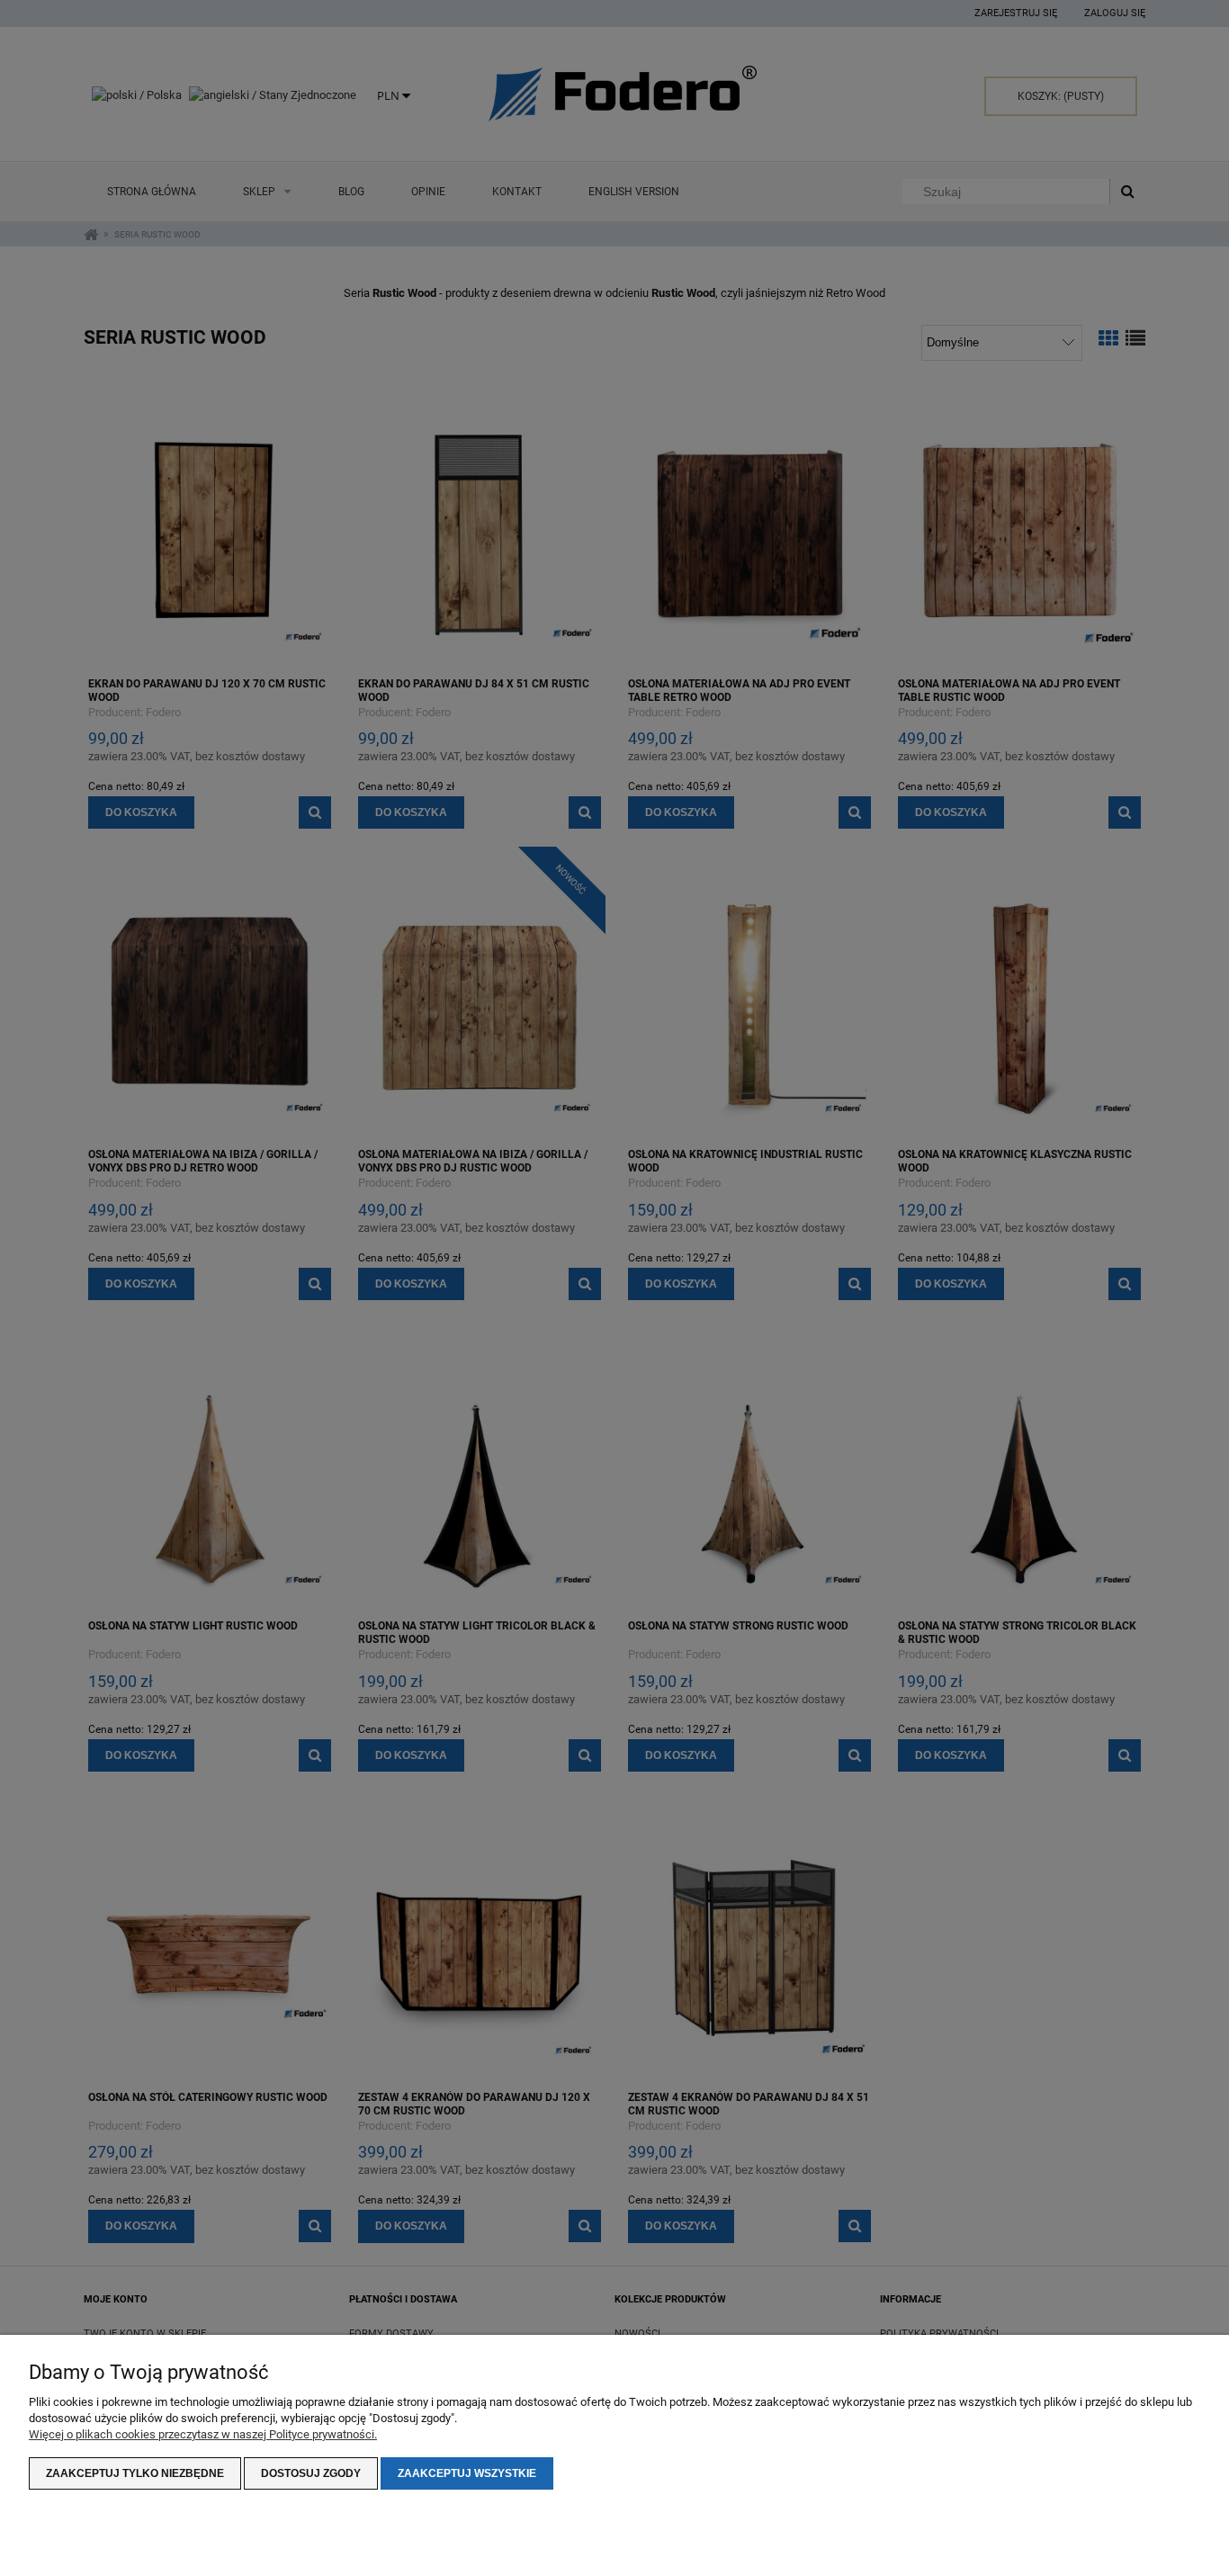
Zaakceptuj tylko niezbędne (135, 2473)
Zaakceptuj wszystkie (467, 2473)
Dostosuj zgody (311, 2473)
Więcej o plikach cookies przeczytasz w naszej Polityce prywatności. (203, 2434)
